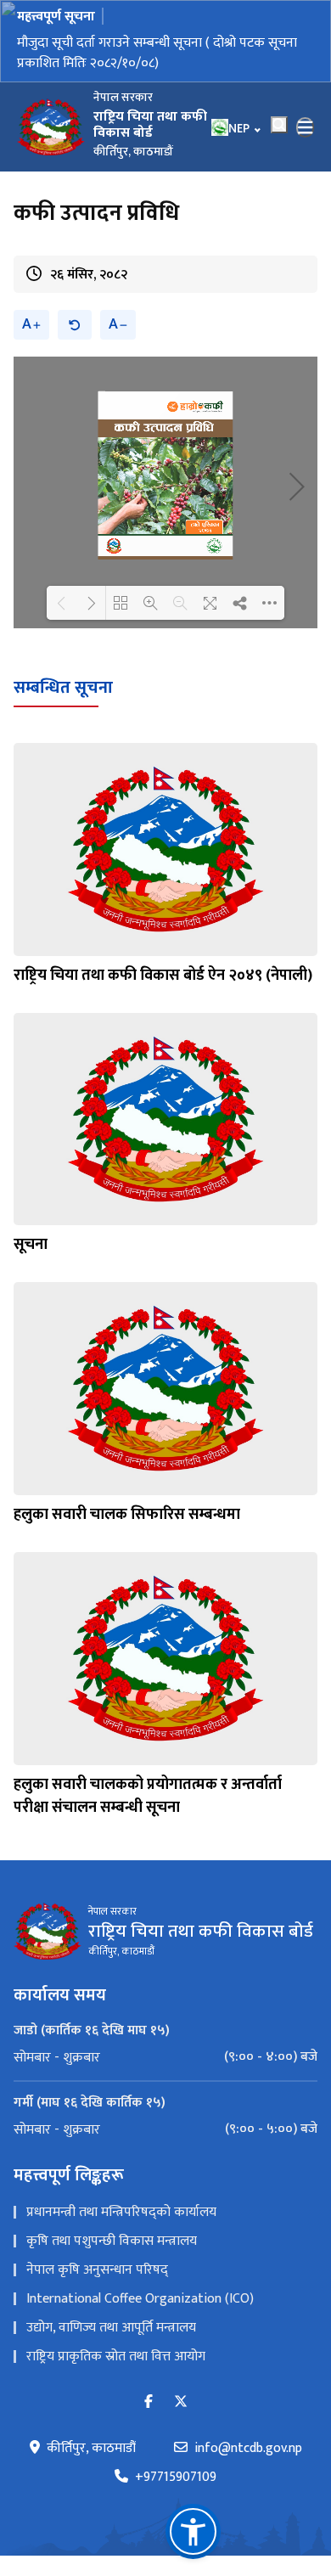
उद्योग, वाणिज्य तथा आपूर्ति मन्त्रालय (111, 2328)
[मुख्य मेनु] (306, 127)
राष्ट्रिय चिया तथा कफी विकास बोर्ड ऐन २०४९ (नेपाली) (163, 976)
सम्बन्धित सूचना (63, 688)
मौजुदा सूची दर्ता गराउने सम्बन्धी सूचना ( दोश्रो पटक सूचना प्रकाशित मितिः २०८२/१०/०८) (157, 53)
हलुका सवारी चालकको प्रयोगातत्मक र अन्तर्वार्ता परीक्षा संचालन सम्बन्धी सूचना (148, 1796)
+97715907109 (176, 2478)
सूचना (31, 1245)
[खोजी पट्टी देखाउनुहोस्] (279, 125)
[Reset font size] (75, 325)
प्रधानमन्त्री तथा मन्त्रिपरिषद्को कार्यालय (121, 2212)
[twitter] (181, 2402)
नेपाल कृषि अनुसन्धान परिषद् (97, 2270)
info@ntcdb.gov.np (248, 2449)
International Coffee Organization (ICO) (140, 2299)
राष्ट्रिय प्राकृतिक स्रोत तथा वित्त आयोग (116, 2357)
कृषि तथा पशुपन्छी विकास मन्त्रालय (112, 2241)
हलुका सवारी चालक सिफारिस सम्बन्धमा (127, 1515)
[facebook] (149, 2402)
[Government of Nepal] (51, 127)
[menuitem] (165, 2057)
